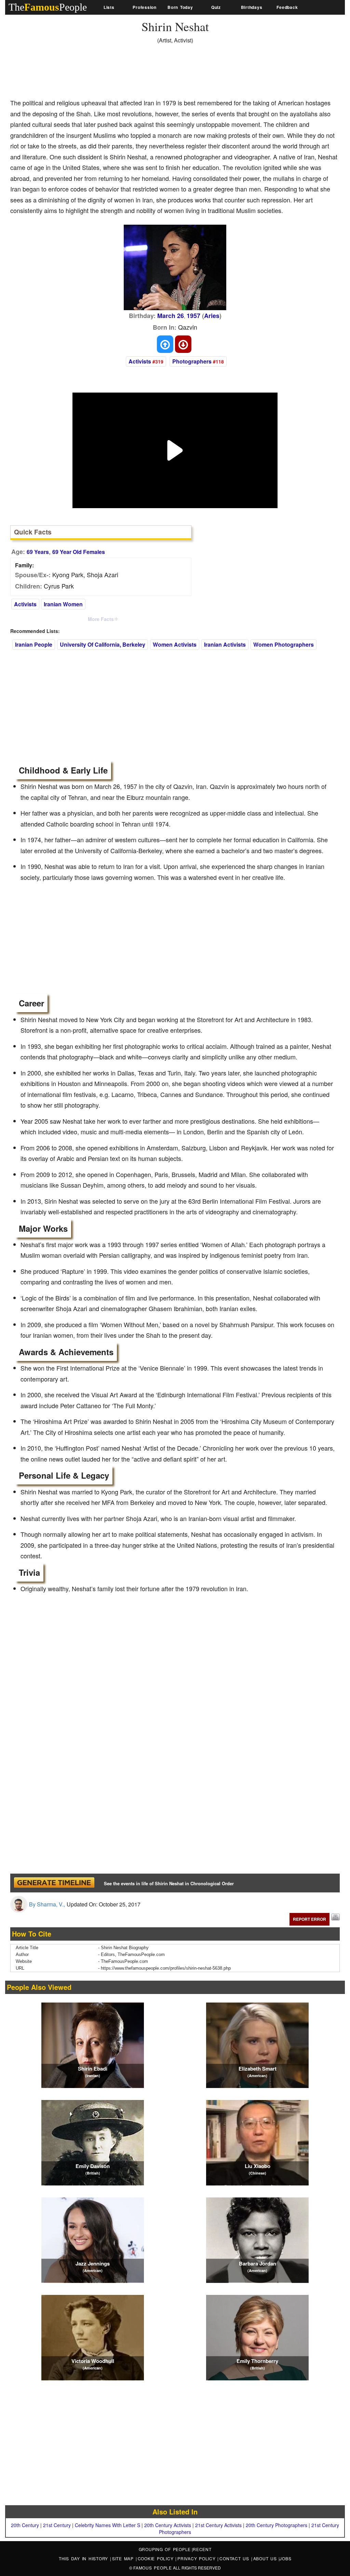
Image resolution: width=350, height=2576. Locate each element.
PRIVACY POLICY (197, 2558)
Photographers (192, 361)
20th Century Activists (168, 2525)
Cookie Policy (157, 2558)
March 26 (171, 316)
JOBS (285, 2558)
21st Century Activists (218, 2525)
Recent (202, 2549)
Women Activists (175, 644)
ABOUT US (266, 2558)
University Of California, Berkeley (103, 644)
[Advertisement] (135, 74)
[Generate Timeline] (54, 1883)
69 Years (38, 552)
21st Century (57, 2525)
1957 (193, 316)
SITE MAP (124, 2558)
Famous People (153, 2568)
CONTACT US (235, 2558)
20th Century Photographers (277, 2525)
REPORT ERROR (309, 1919)
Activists (140, 361)
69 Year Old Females (79, 552)
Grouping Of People (165, 2549)
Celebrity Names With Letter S (107, 2525)
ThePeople (48, 7)
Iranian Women (63, 604)
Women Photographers (284, 644)
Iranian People (34, 644)
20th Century (25, 2525)
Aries (212, 316)
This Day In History (84, 2558)
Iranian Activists (225, 644)
